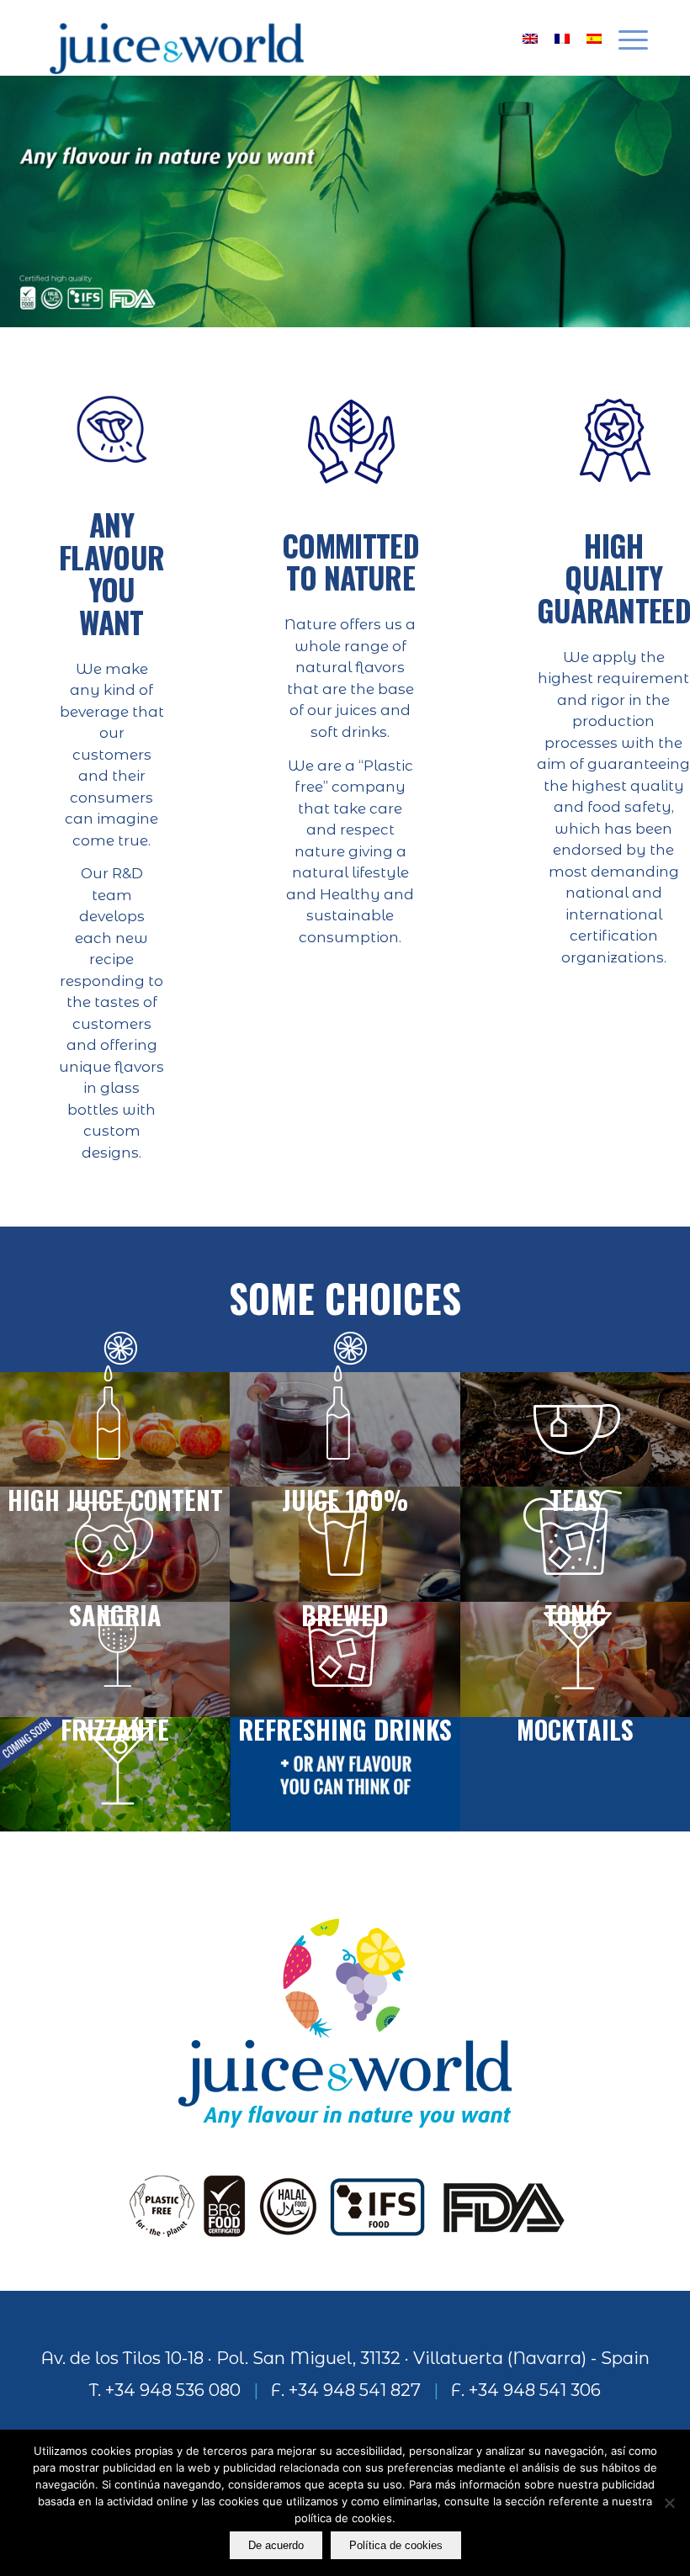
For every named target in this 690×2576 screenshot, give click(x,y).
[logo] (177, 38)
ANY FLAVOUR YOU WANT (111, 573)
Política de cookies (396, 2545)
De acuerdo (276, 2545)
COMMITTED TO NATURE (350, 562)
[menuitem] (625, 38)
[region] (345, 201)
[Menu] (625, 38)
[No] (669, 2503)
